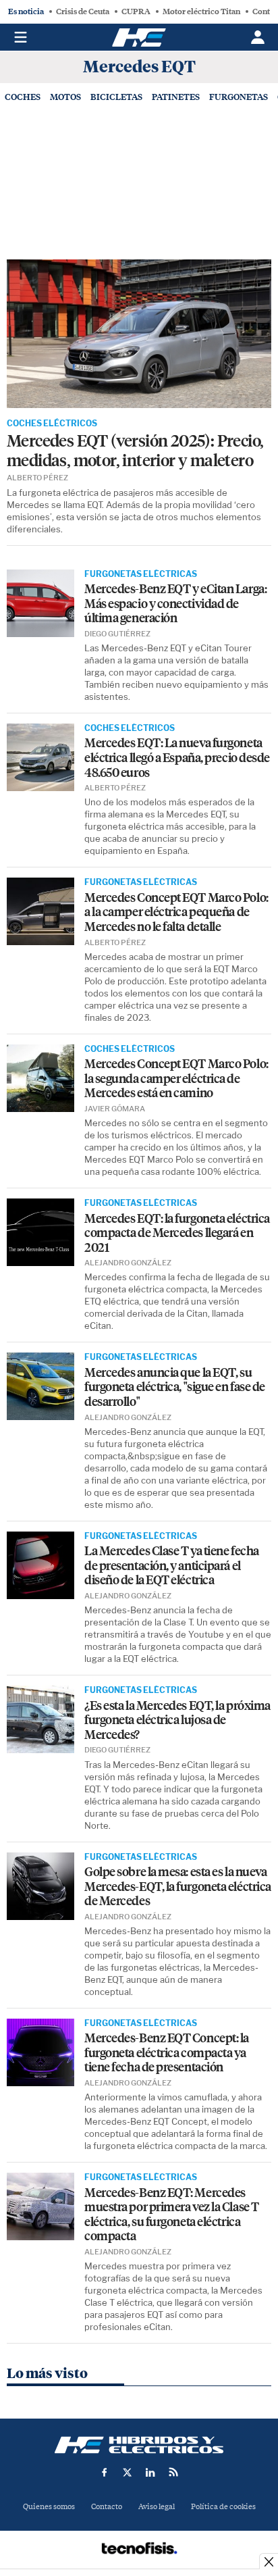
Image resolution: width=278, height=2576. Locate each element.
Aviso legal (157, 2507)
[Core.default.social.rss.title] (173, 2472)
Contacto (107, 2507)
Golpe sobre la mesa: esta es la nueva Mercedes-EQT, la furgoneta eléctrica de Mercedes (178, 1887)
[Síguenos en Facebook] (105, 2472)
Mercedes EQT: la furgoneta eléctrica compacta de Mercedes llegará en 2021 (177, 1234)
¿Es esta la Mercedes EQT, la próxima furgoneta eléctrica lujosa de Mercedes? (177, 1721)
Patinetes (176, 97)
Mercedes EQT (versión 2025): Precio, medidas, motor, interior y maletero (135, 451)
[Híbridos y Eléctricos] (139, 2445)
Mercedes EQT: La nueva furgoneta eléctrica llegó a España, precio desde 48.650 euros (177, 758)
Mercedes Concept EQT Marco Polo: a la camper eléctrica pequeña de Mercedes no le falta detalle (176, 913)
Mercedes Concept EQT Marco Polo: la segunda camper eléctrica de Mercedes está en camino (176, 1079)
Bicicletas (116, 97)
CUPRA (136, 11)
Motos (65, 97)
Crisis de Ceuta (83, 11)
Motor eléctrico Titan (201, 11)
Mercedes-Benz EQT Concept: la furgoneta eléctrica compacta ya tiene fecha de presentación (167, 2053)
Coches (23, 97)
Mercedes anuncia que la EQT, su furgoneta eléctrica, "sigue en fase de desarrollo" (175, 1388)
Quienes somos (49, 2507)
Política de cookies (223, 2507)
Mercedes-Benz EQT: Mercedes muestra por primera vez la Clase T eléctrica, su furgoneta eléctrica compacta (172, 2215)
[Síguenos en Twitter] (128, 2472)
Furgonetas (239, 97)
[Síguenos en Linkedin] (150, 2472)
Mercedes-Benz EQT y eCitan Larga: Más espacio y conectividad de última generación (175, 604)
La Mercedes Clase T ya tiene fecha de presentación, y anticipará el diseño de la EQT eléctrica (172, 1566)
